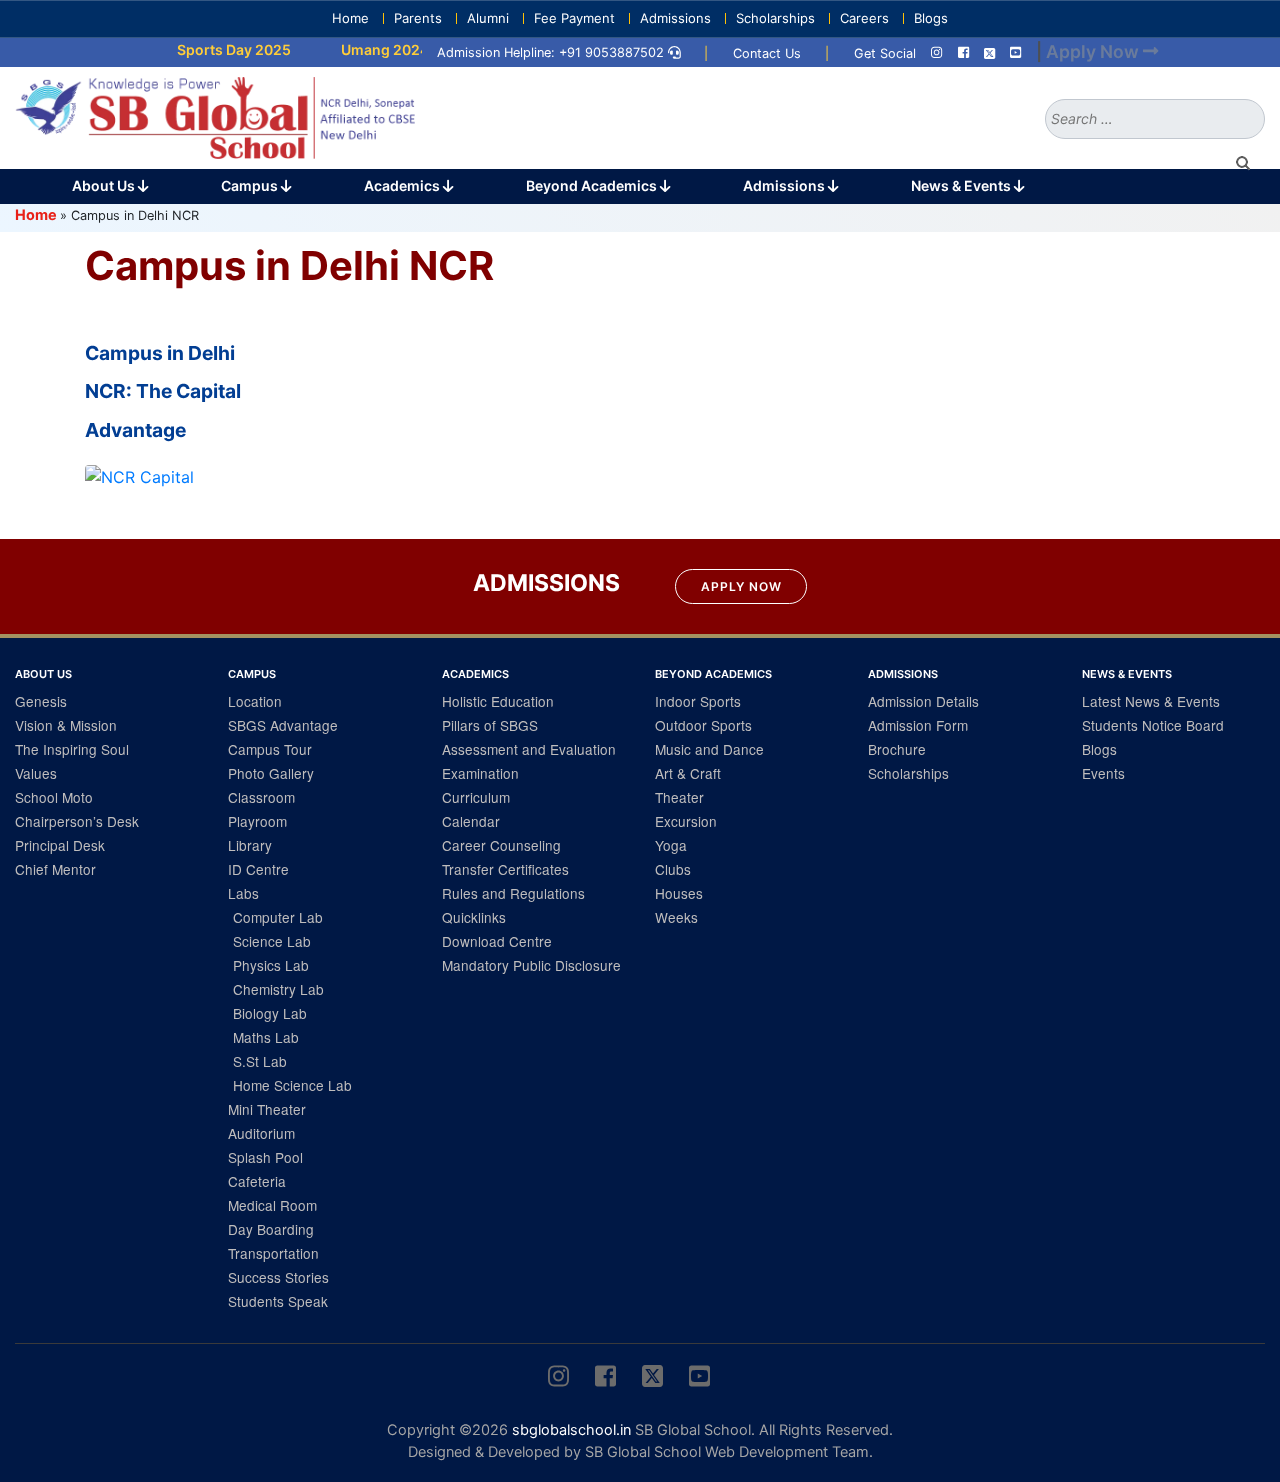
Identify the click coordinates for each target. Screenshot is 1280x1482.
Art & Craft (688, 773)
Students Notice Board (1153, 725)
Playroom (257, 821)
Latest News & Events (1151, 701)
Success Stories (278, 1277)
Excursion (686, 821)
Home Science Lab (292, 1085)
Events (1103, 773)
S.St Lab (260, 1061)
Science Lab (272, 941)
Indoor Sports (698, 701)
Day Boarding (271, 1229)
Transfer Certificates (505, 869)
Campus (251, 185)
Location (255, 701)
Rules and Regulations (513, 893)
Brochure (897, 749)
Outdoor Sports (703, 725)
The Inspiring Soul (72, 749)
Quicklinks (474, 917)
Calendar (471, 821)
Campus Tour (270, 749)
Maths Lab (266, 1037)
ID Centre (258, 869)
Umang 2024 (368, 49)
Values (36, 773)
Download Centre (497, 941)
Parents (418, 18)
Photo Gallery (271, 773)
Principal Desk (60, 845)
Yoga (671, 845)
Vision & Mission (66, 725)
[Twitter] (989, 53)
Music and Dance (709, 749)
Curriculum (476, 797)
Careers (864, 18)
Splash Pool (265, 1157)
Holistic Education (498, 701)
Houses (679, 893)
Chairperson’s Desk (77, 821)
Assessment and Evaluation (529, 749)
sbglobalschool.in (571, 1429)
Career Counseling (501, 845)
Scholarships (775, 18)
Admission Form (918, 725)
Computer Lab (278, 917)
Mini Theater (267, 1109)
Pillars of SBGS (490, 725)
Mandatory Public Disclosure (531, 965)
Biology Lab (270, 1013)
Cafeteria (257, 1181)
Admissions (675, 18)
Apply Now (741, 586)
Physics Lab (271, 965)
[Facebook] (963, 53)
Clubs (673, 869)
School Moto (54, 797)
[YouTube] (1015, 53)
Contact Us (767, 53)
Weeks (676, 917)
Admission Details (923, 701)
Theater (679, 797)
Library (250, 845)
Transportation (273, 1253)
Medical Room (272, 1205)
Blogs (931, 18)
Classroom (261, 797)
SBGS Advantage (283, 725)
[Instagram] (936, 53)
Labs (243, 893)
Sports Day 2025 (217, 49)
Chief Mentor (55, 869)
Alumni (488, 18)
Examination (480, 773)
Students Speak (278, 1301)
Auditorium (261, 1133)
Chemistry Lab (278, 989)
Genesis (41, 701)
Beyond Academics (593, 185)
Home (350, 18)
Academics (403, 185)
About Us (105, 185)
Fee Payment (574, 18)
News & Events (962, 185)
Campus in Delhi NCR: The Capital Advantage (163, 391)
